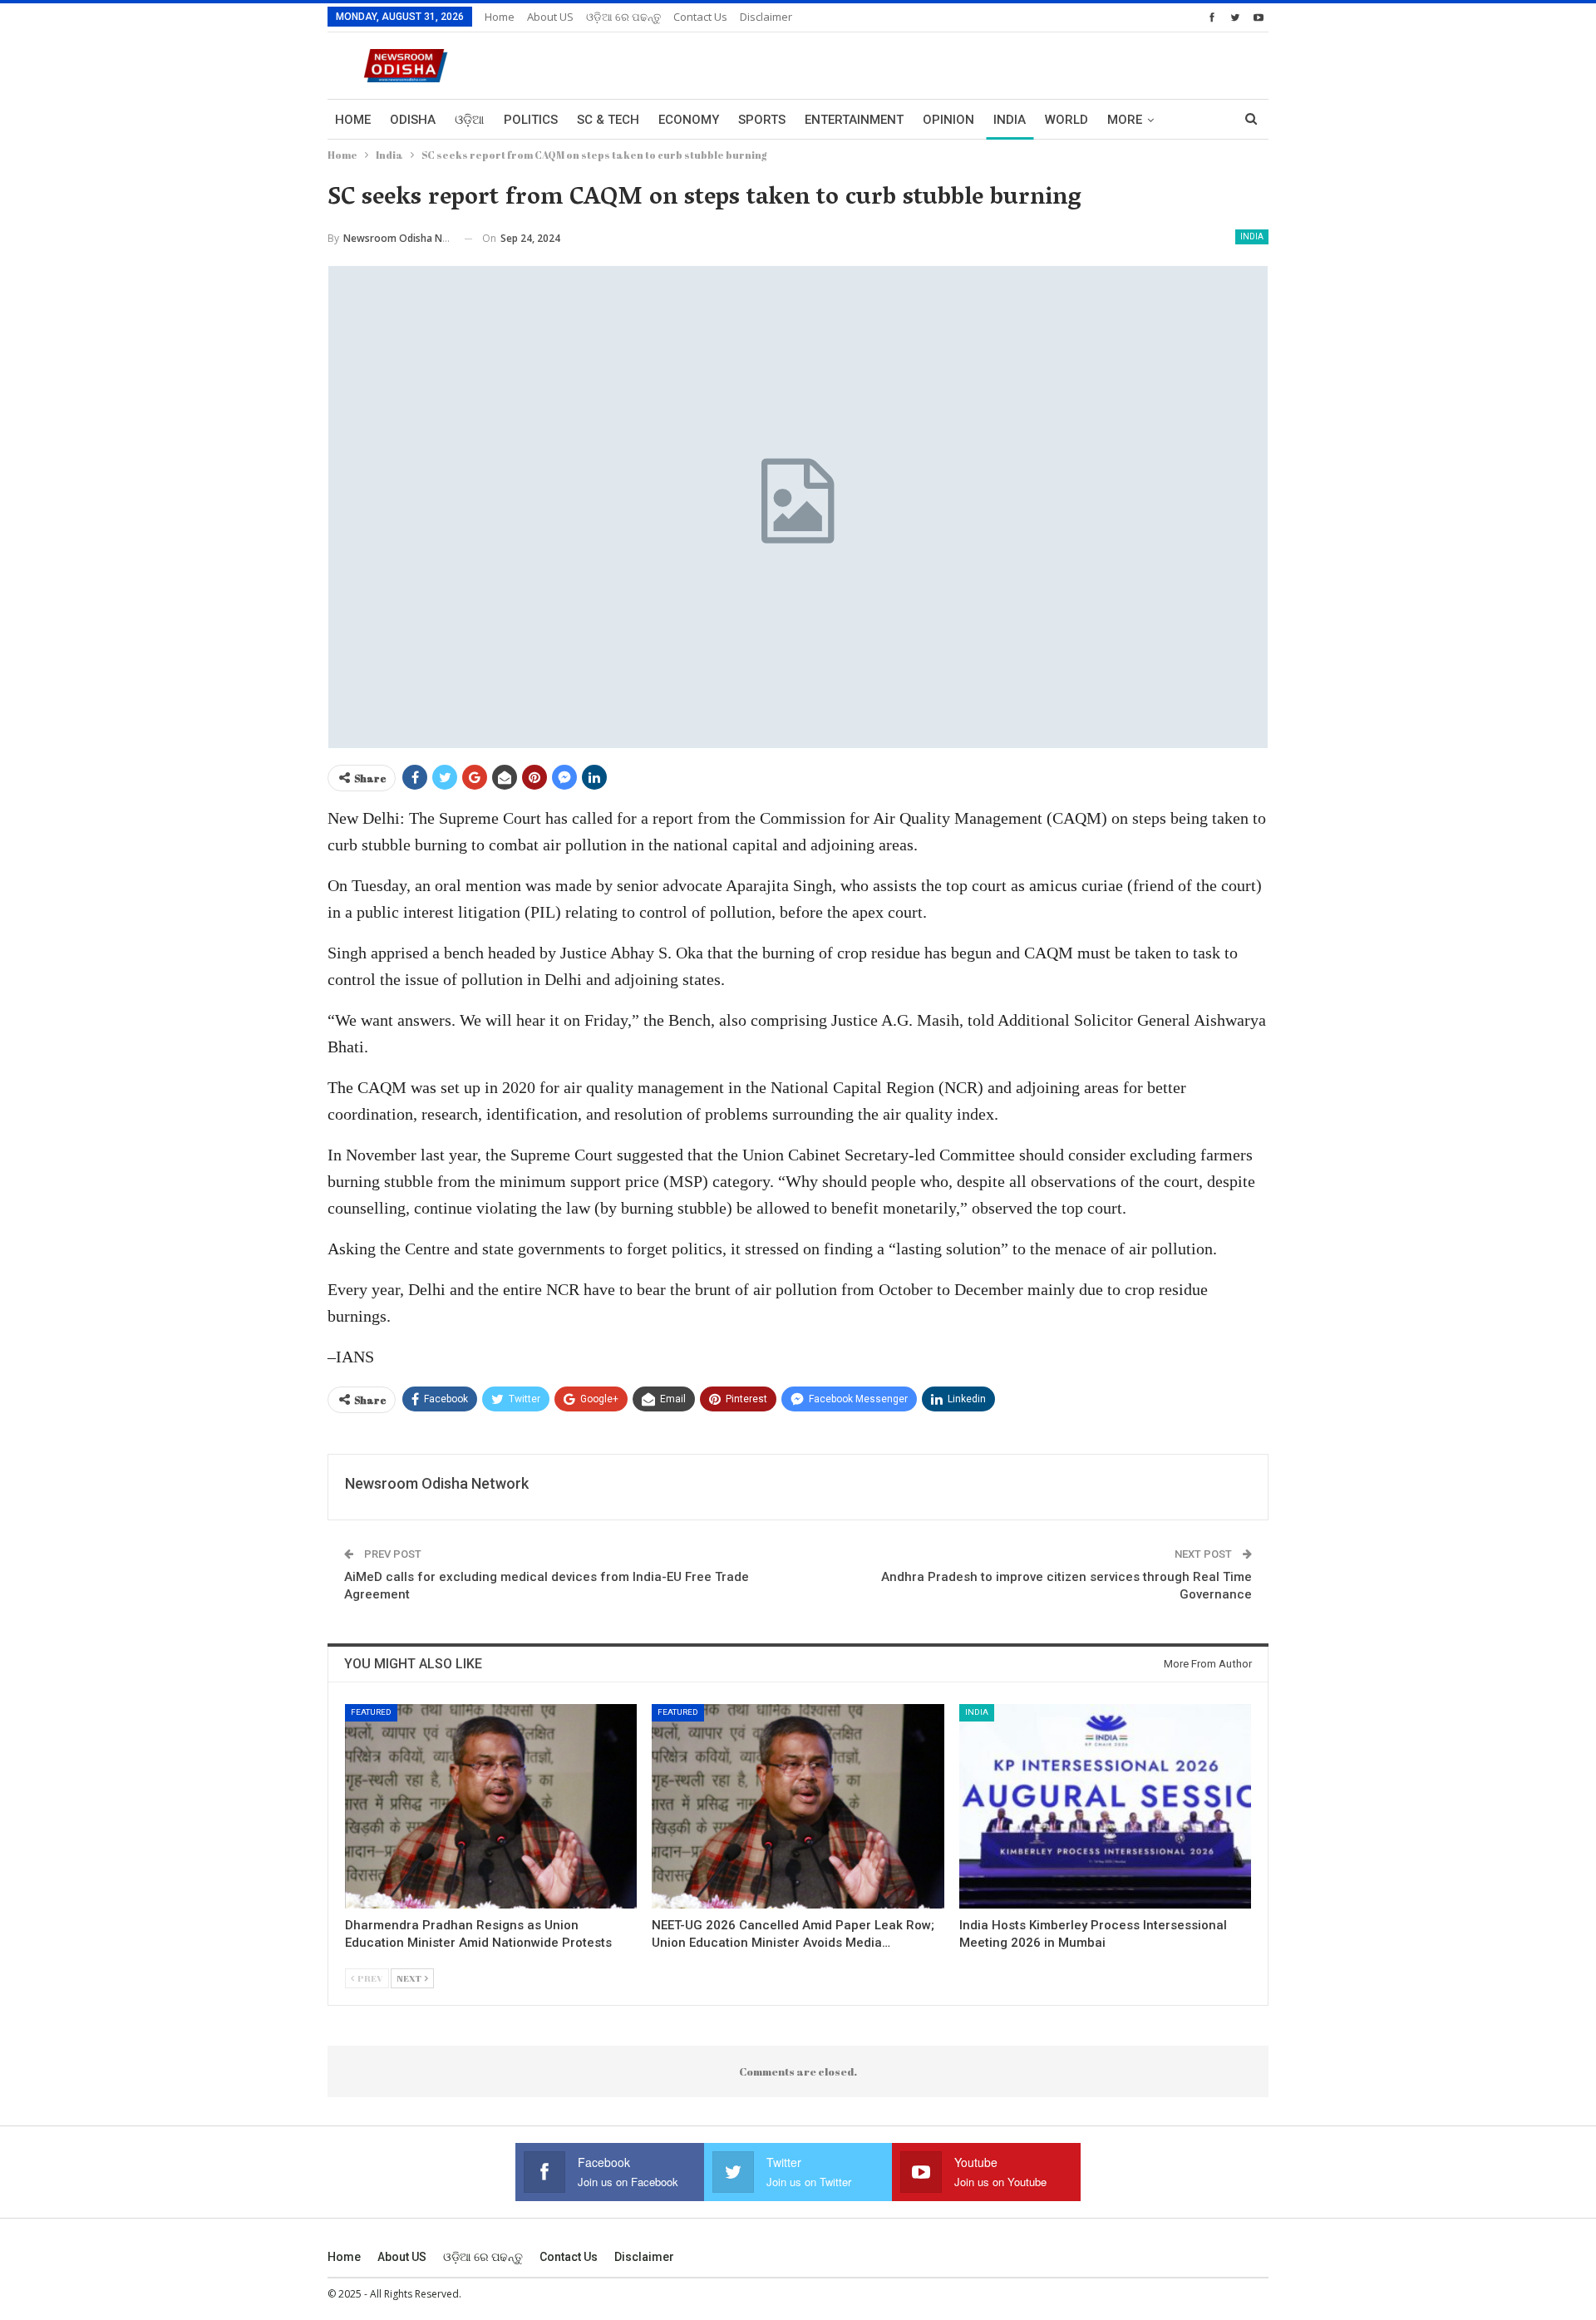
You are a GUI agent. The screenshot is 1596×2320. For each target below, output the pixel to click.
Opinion (948, 120)
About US (550, 17)
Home (500, 17)
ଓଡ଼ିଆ (470, 120)
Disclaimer (766, 17)
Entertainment (854, 120)
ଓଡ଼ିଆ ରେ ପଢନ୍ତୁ (623, 17)
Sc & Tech (608, 120)
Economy (689, 120)
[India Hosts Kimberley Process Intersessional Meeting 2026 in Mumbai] (1105, 1806)
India (1010, 120)
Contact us (700, 17)
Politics (531, 120)
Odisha (413, 120)
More (1125, 120)
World (1066, 120)
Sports (762, 120)
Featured (371, 1712)
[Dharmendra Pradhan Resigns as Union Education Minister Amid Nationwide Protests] (491, 1806)
